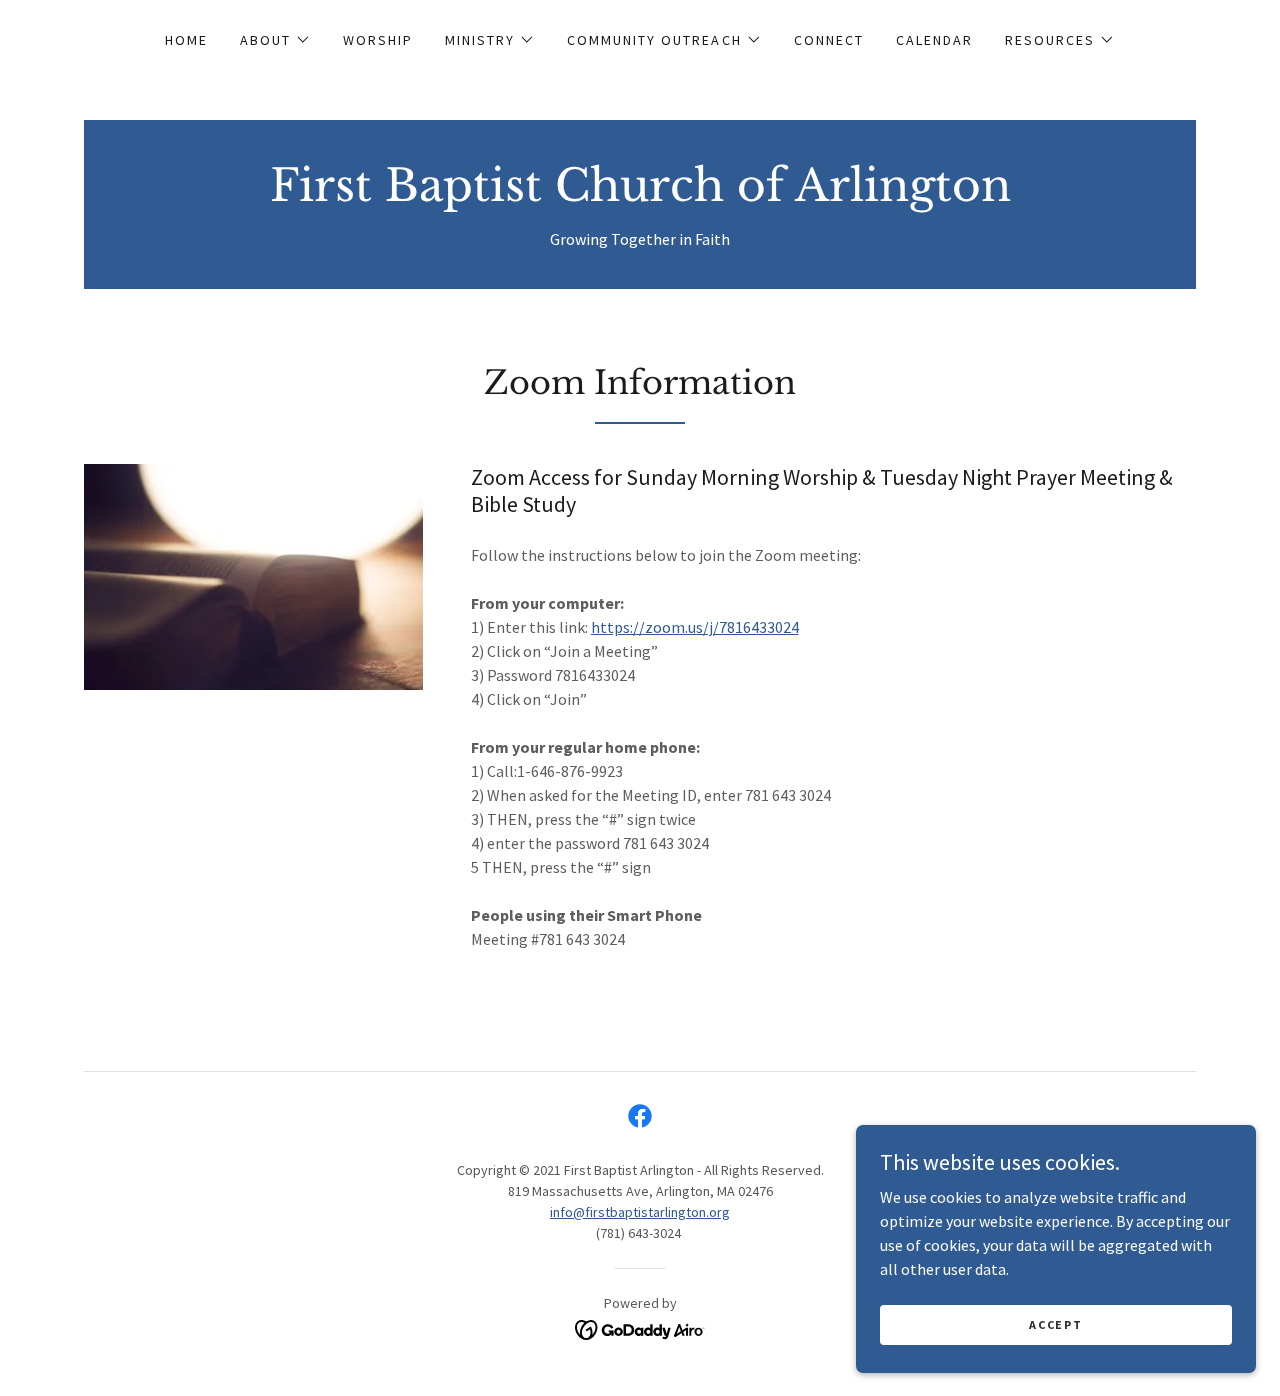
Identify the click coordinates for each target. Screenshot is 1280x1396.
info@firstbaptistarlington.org (640, 1212)
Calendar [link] (934, 40)
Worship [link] (378, 40)
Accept (1055, 1324)
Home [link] (186, 40)
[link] (640, 195)
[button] (275, 40)
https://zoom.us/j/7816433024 (695, 627)
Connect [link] (829, 40)
